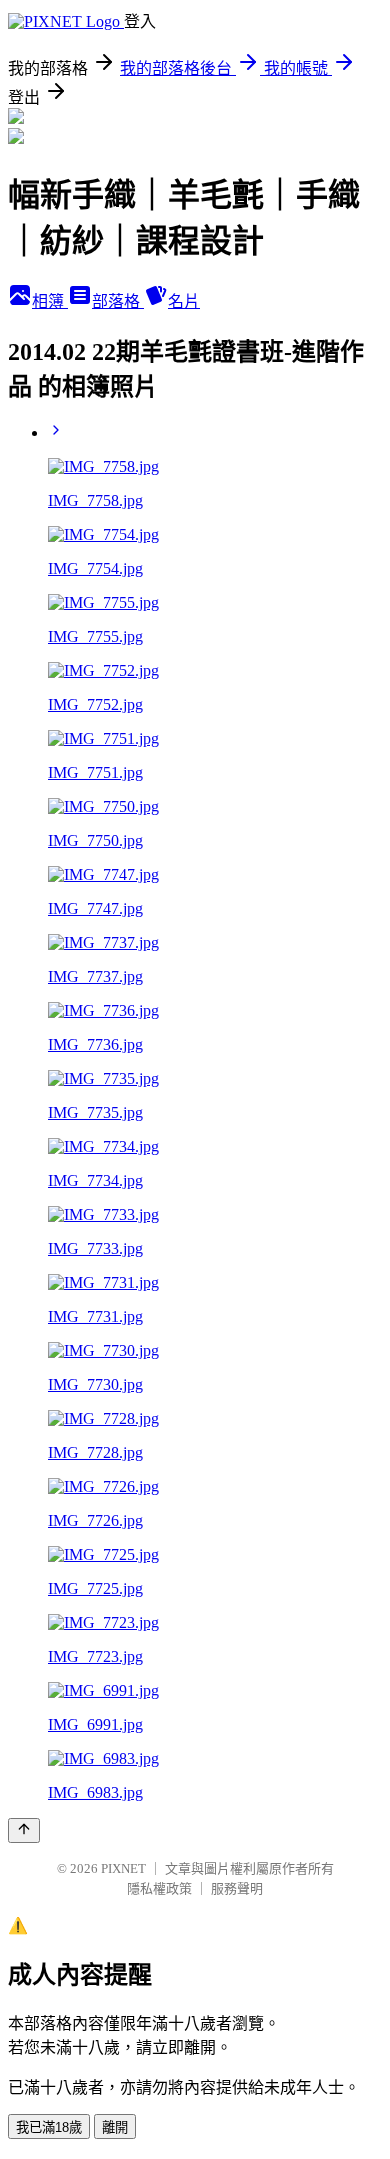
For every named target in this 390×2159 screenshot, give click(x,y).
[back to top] (24, 1830)
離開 (115, 2127)
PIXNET (123, 1868)
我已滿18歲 (49, 2127)
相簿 (50, 301)
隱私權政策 (159, 1888)
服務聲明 (237, 1888)
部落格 (118, 301)
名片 (184, 301)
